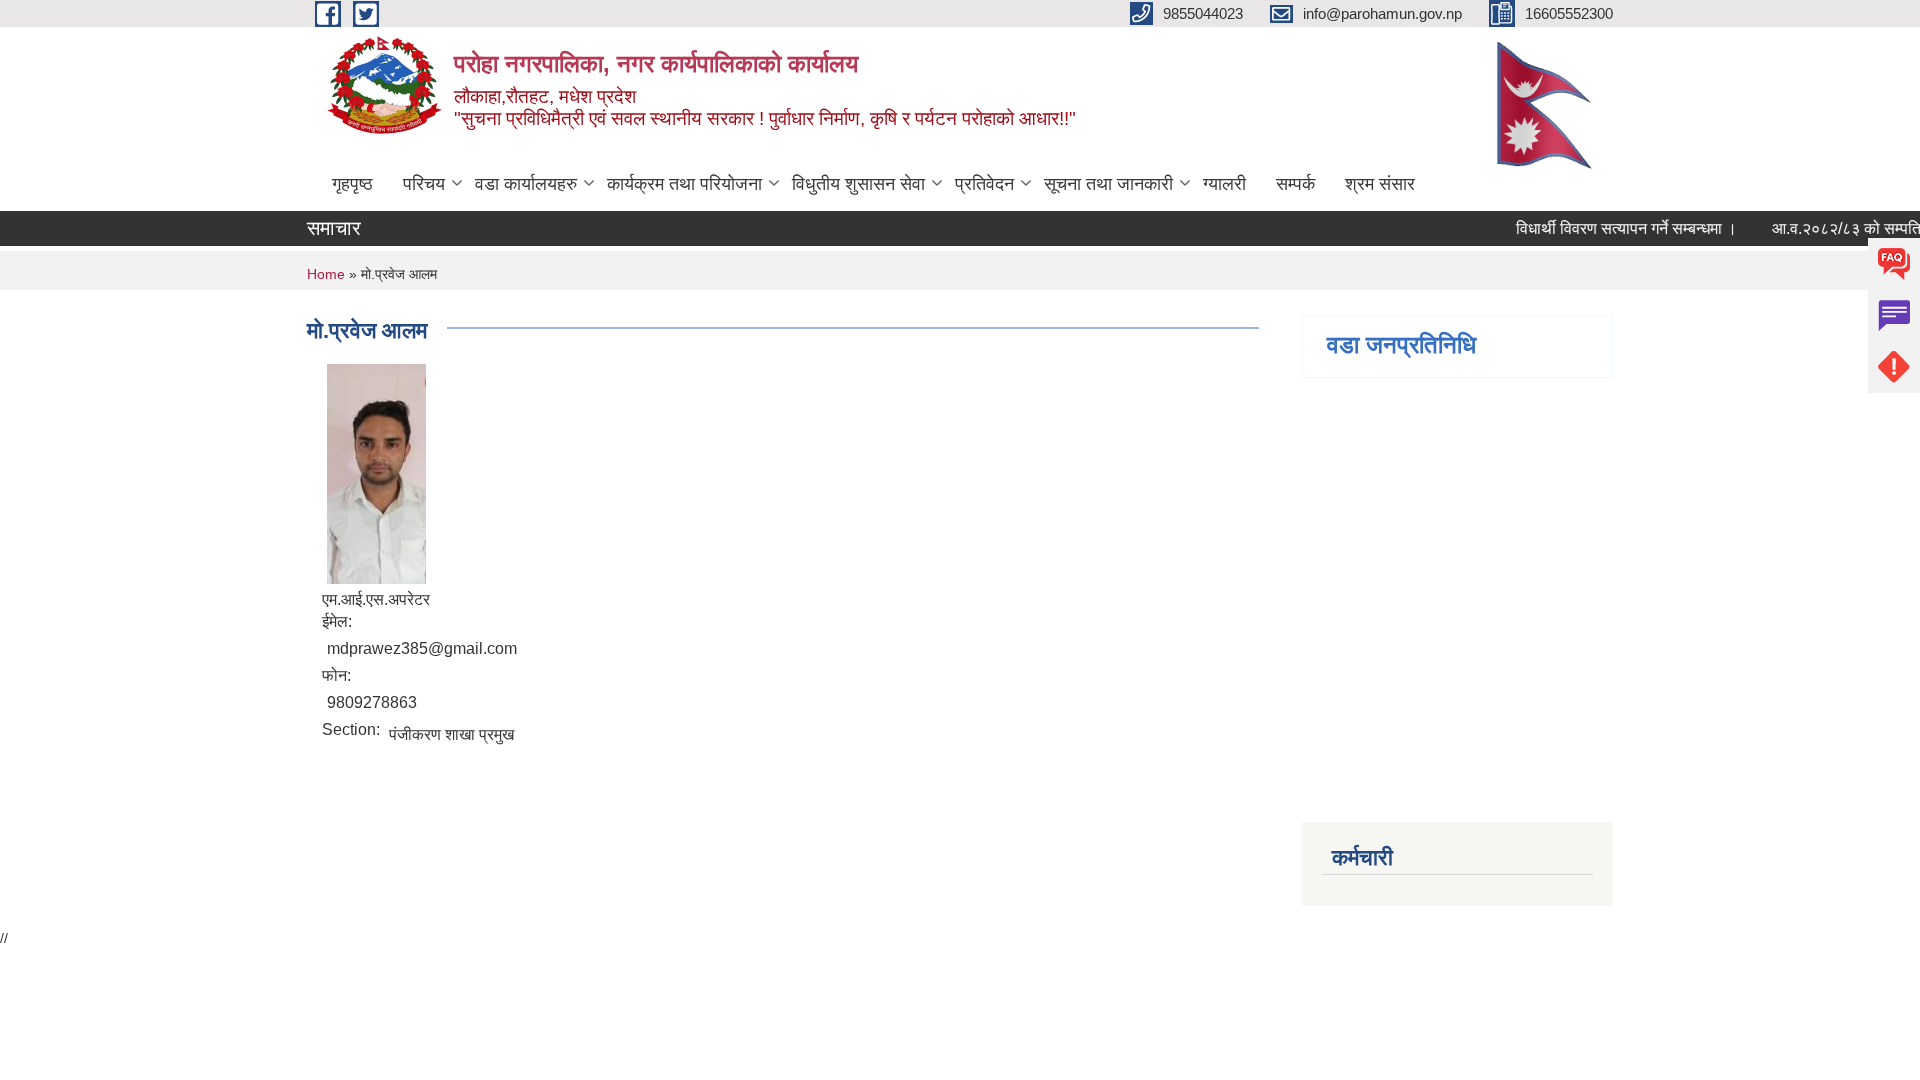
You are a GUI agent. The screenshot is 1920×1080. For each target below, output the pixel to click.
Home (326, 274)
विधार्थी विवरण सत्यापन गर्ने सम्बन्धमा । (1616, 228)
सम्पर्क (1295, 184)
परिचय (424, 184)
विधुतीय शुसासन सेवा (858, 184)
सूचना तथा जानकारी (1108, 184)
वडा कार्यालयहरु (526, 184)
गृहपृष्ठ (352, 184)
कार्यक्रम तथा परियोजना (684, 184)
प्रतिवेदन (984, 184)
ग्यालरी (1224, 184)
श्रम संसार (1380, 184)
